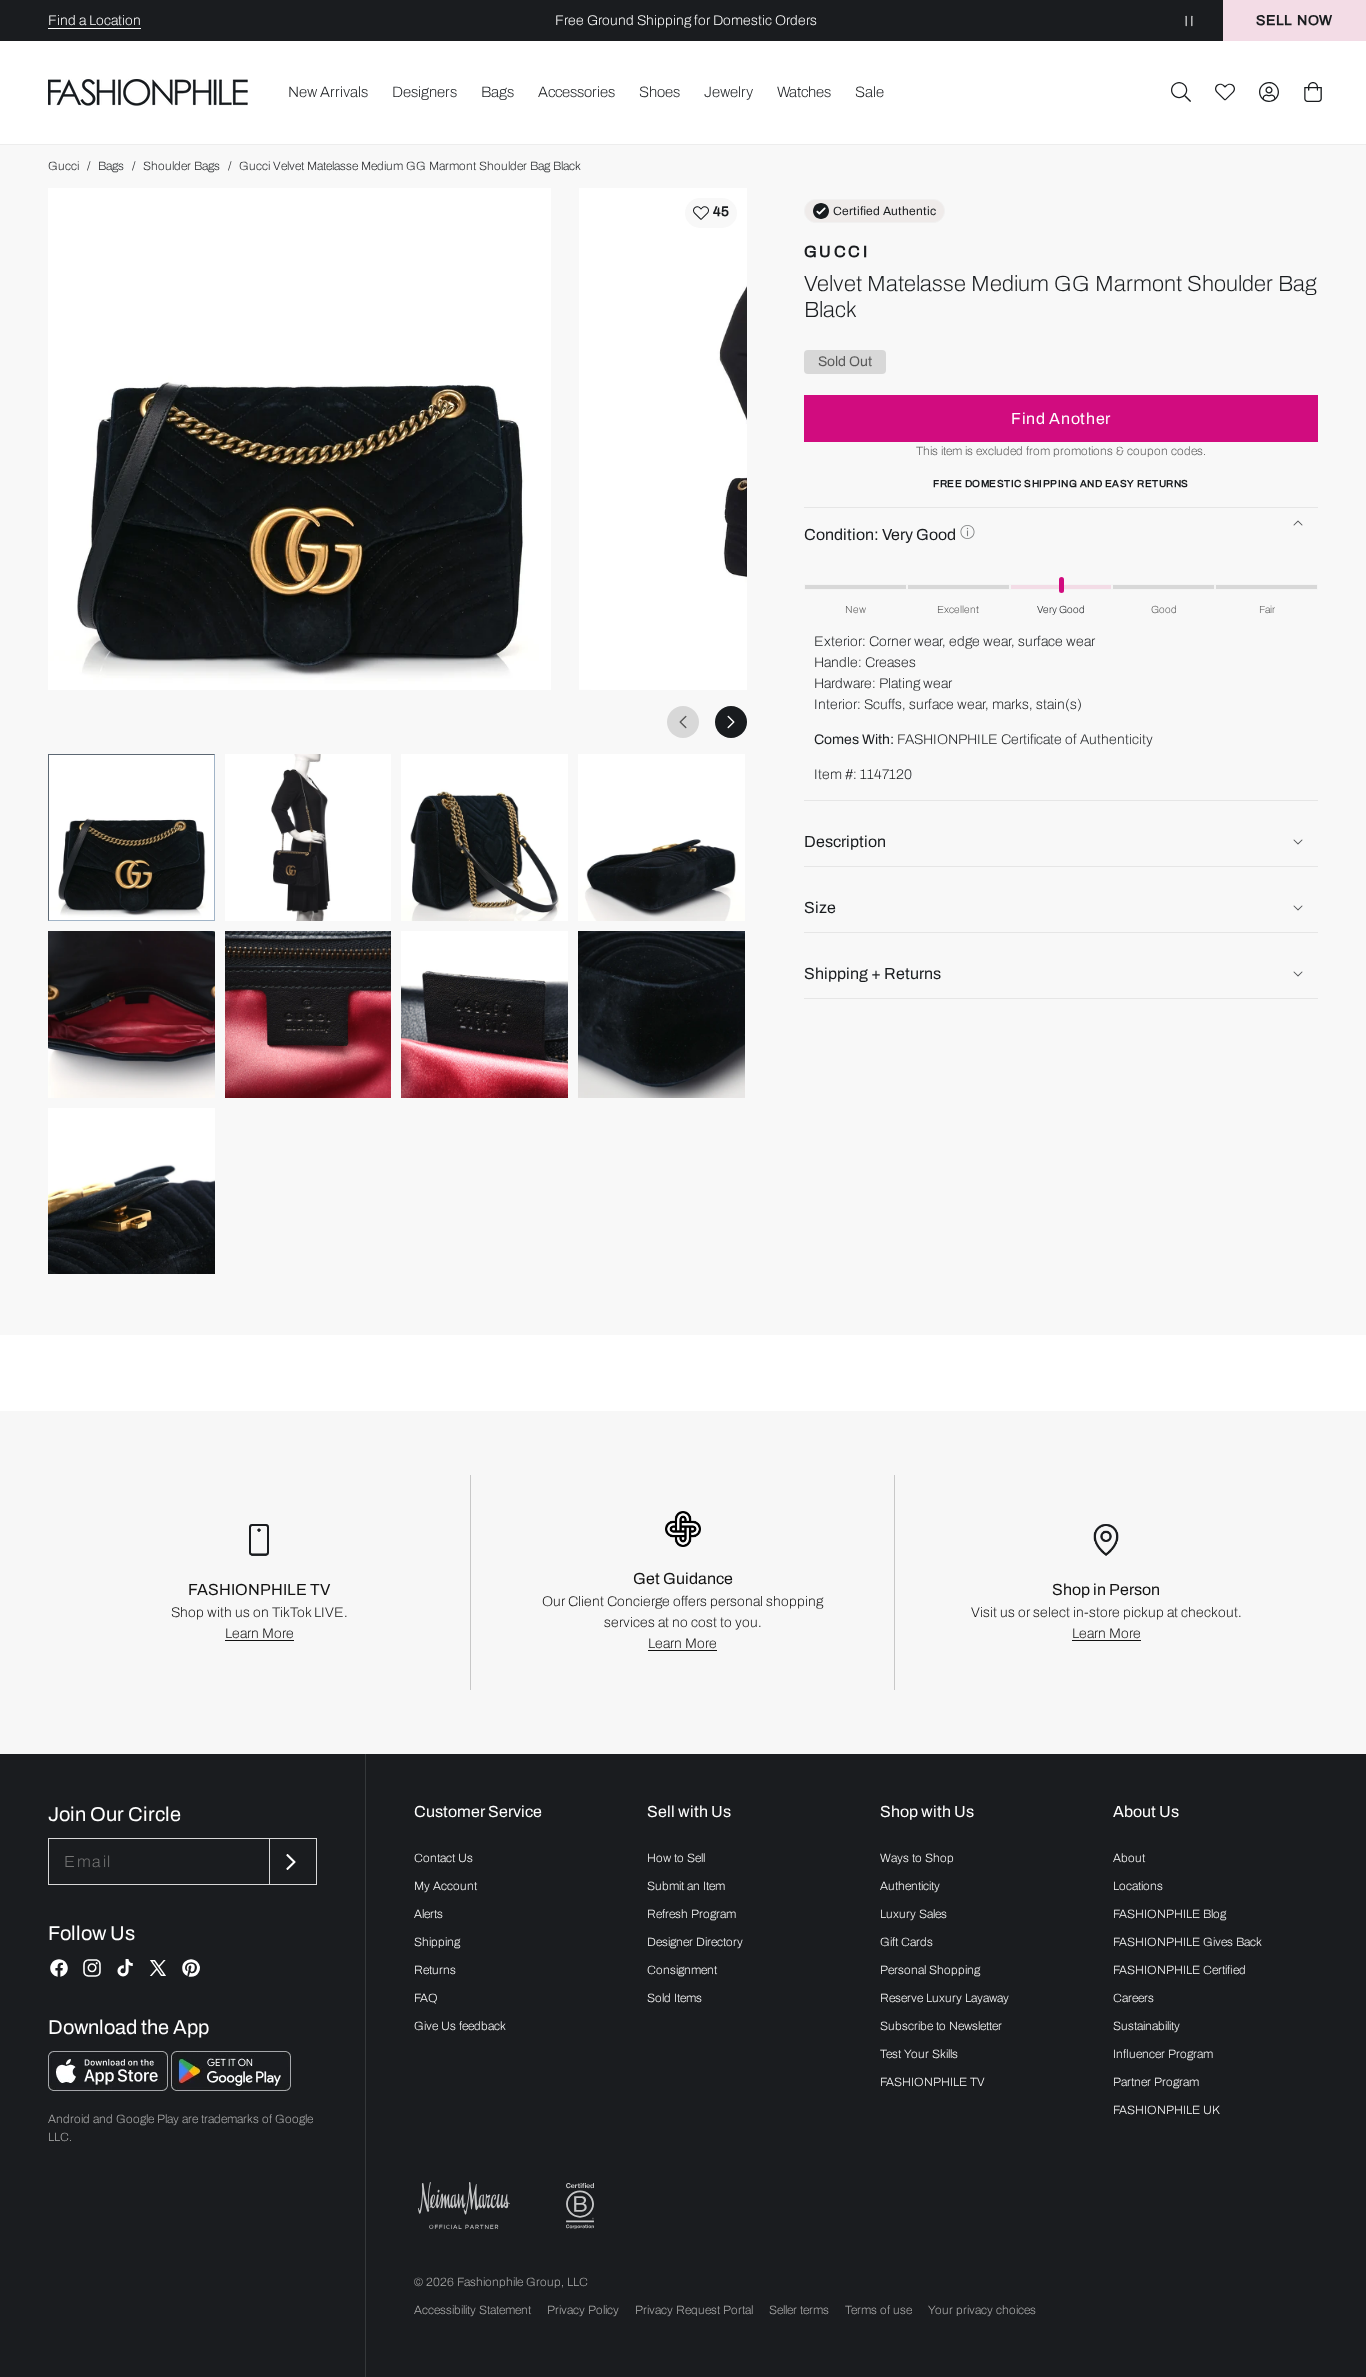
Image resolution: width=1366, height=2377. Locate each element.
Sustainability (1146, 2026)
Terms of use (878, 2310)
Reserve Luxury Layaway (944, 1998)
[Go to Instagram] (92, 1968)
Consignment (682, 1970)
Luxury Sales (913, 1914)
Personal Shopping (930, 1970)
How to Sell (676, 1858)
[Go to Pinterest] (191, 1968)
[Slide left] (683, 722)
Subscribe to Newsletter (941, 2026)
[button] (1181, 92)
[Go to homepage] (148, 92)
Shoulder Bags (181, 166)
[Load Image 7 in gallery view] (484, 1014)
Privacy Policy (583, 2310)
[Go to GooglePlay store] (231, 2085)
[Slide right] (731, 722)
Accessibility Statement (472, 2310)
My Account (445, 1886)
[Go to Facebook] (59, 1968)
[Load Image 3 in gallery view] (484, 837)
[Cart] (1313, 92)
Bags (111, 166)
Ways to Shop (917, 1858)
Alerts (428, 1914)
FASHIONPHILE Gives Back (1187, 1942)
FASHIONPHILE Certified (1179, 1970)
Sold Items (674, 1998)
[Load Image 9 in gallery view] (131, 1191)
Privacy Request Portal (694, 2310)
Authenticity (910, 1886)
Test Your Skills (919, 2054)
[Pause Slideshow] (1189, 20)
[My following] (1225, 92)
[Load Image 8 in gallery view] (661, 1014)
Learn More (259, 1633)
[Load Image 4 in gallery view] (661, 837)
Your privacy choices (982, 2310)
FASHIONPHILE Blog (1169, 1914)
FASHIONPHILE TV (932, 2082)
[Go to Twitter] (158, 1968)
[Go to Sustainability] (580, 2206)
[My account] (1269, 92)
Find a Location (94, 20)
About (1129, 1858)
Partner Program (1156, 2082)
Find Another (1061, 417)
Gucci (63, 166)
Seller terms (799, 2310)
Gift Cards (906, 1942)
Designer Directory (695, 1942)
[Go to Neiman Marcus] (464, 2205)
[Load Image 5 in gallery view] (131, 1014)
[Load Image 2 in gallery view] (308, 837)
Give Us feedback (460, 2026)
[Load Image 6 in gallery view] (308, 1014)
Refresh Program (691, 1914)
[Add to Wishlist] (711, 213)
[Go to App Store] (109, 2085)
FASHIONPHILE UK (1166, 2110)
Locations (1138, 1886)
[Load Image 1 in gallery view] (131, 837)
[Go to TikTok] (125, 1968)
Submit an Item (686, 1886)
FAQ (426, 1998)
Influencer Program (1163, 2054)
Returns (435, 1970)
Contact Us (443, 1858)
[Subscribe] (291, 1861)
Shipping (437, 1942)
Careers (1133, 1998)
